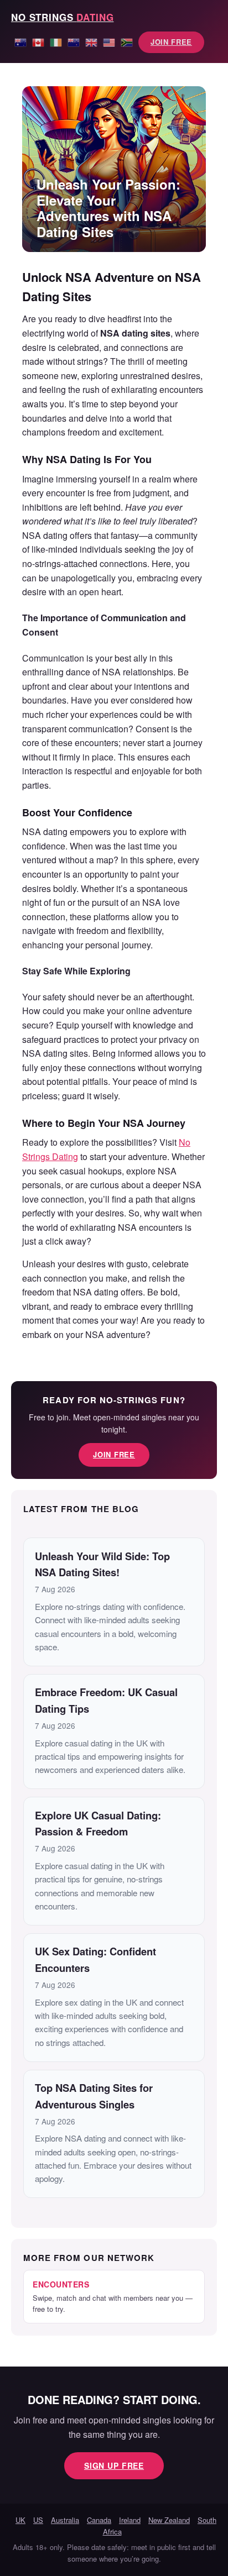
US (38, 2520)
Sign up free (114, 2465)
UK (20, 2520)
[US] (109, 41)
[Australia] (20, 41)
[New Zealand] (74, 41)
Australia (65, 2520)
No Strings (62, 17)
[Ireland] (56, 41)
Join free (171, 42)
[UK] (91, 41)
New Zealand (169, 2520)
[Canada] (38, 41)
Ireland (130, 2520)
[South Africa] (127, 41)
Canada (99, 2520)
